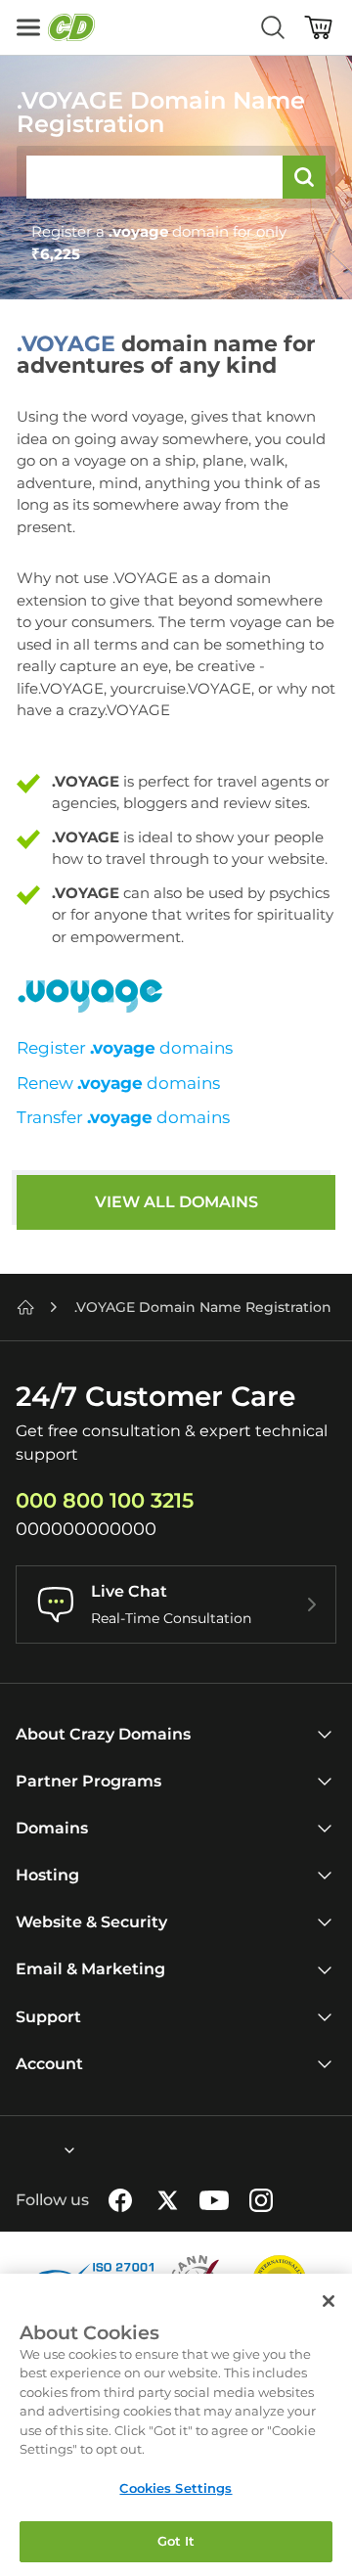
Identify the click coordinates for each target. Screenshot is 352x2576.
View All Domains (176, 1202)
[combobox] (17, 2150)
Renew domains (118, 1083)
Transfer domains (123, 1117)
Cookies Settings (176, 2488)
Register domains (125, 1048)
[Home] (25, 1307)
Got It (176, 2541)
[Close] (329, 2301)
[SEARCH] (304, 177)
